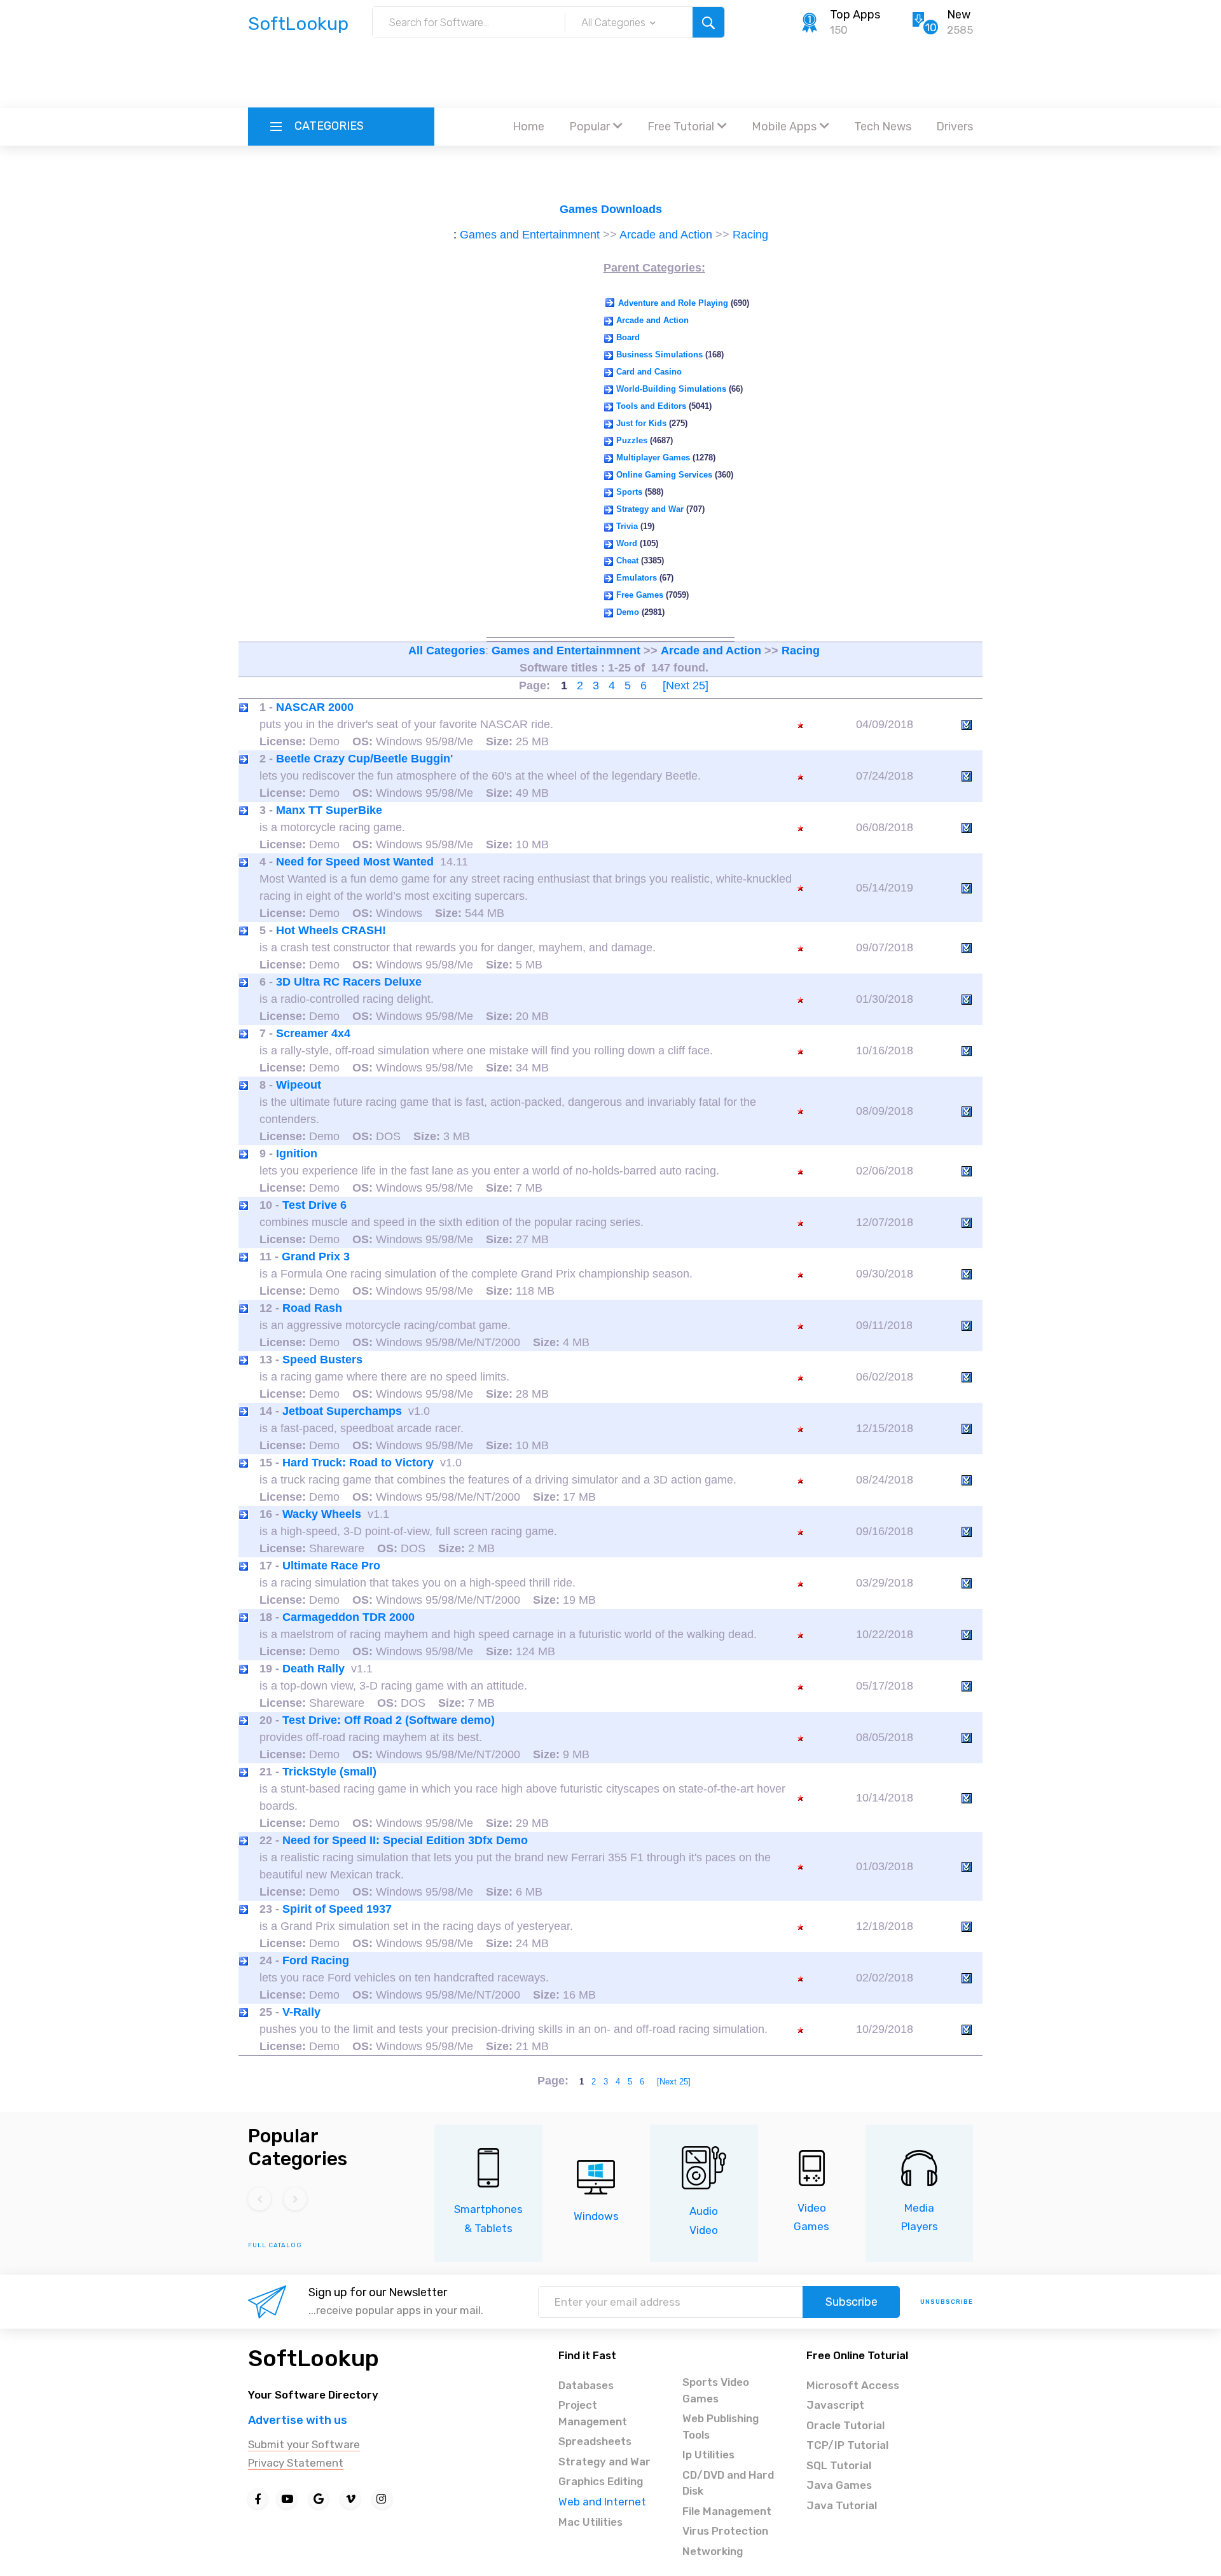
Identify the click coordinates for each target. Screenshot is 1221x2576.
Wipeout (299, 1085)
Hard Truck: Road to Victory (358, 1463)
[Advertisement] (610, 73)
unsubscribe (947, 2302)
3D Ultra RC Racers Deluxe (349, 982)
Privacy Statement (296, 2463)
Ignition (297, 1154)
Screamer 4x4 (313, 1033)
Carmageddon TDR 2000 (348, 1617)
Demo (628, 612)
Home (528, 127)
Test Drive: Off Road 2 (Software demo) (389, 1720)
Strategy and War (650, 509)
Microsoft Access (853, 2385)
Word (627, 543)
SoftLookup (314, 2358)
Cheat (627, 561)
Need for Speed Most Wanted (355, 862)
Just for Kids (641, 423)
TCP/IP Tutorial (847, 2445)
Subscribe (852, 2302)
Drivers (955, 127)
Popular (590, 127)
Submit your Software (304, 2444)
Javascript (835, 2405)
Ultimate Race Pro (331, 1566)
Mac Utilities (590, 2522)
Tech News (883, 127)
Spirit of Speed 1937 (337, 1909)
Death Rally (314, 1669)
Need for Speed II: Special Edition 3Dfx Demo (405, 1840)
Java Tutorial (842, 2505)
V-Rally (301, 2012)
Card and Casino (649, 372)
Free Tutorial (681, 127)
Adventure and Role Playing (673, 303)
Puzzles (632, 440)
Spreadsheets (595, 2441)
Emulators (637, 578)
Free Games (640, 595)
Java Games (839, 2485)
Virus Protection (725, 2531)
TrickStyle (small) (329, 1772)
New (959, 15)
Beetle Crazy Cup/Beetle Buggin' (364, 759)
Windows (596, 2216)
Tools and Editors (651, 406)
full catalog (275, 2245)
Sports (629, 492)
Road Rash (312, 1308)
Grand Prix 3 (316, 1257)
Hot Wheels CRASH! (331, 930)
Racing (750, 235)
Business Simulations (659, 355)
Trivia (627, 526)
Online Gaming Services (664, 475)
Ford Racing (316, 1960)
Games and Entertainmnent (530, 235)
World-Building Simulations (671, 389)
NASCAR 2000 (315, 707)
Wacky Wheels (322, 1514)
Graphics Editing (601, 2481)
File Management (727, 2511)
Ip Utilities (708, 2455)
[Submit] (708, 22)
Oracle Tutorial (845, 2425)
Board (628, 337)
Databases (586, 2385)
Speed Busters (322, 1360)
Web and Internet (602, 2502)
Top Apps (855, 15)
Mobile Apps (784, 127)
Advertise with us (298, 2420)
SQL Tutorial (839, 2465)
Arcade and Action (666, 235)
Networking (713, 2551)
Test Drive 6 (314, 1205)
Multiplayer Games (653, 458)
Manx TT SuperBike (329, 810)
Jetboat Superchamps (342, 1411)
